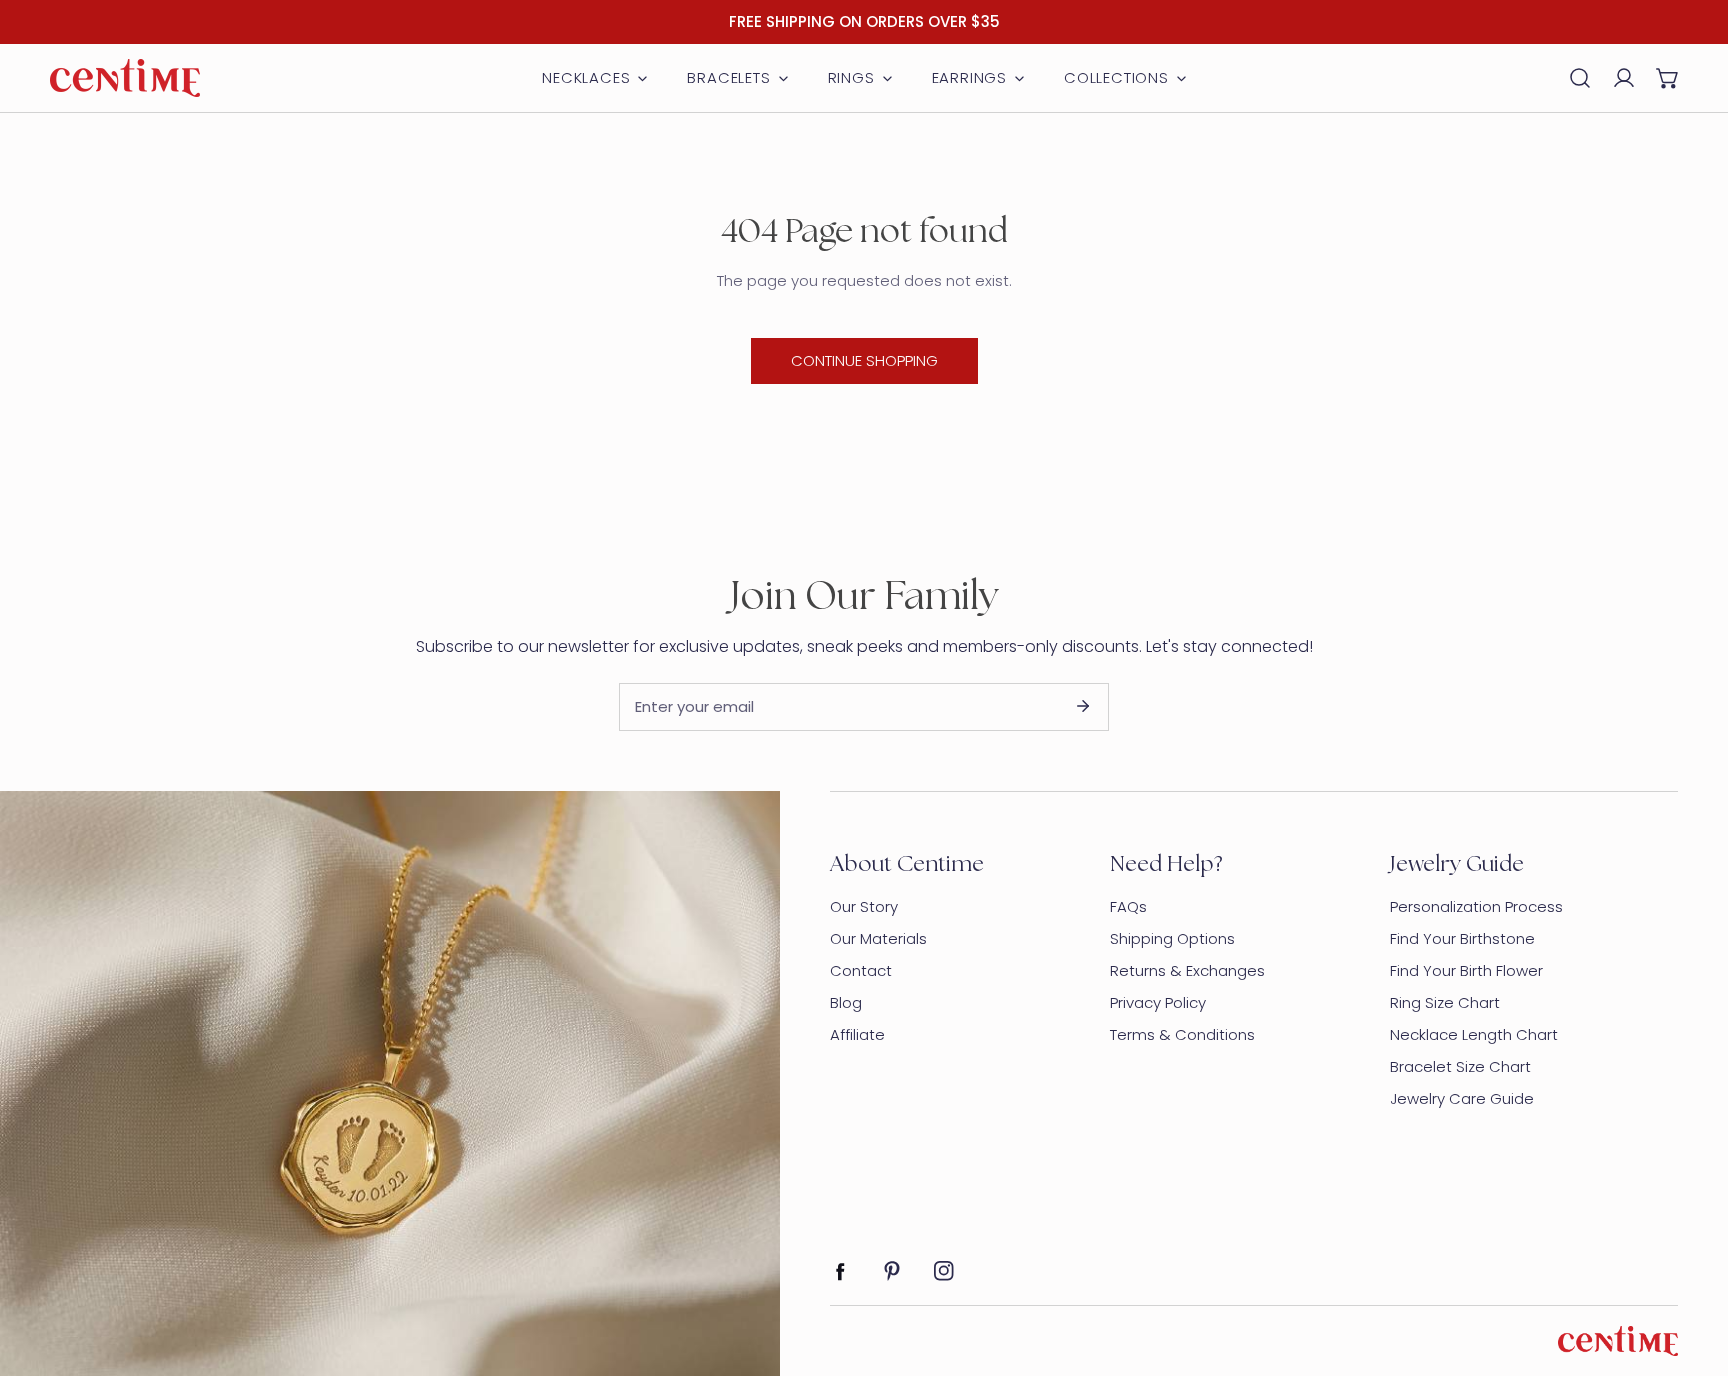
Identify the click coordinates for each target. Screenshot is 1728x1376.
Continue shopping (864, 360)
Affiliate (857, 1034)
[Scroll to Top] (1692, 1270)
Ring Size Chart (1445, 1002)
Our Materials (878, 938)
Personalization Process (1476, 906)
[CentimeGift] (125, 78)
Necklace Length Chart (1474, 1034)
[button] (1668, 78)
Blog (846, 1002)
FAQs (1128, 906)
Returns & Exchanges (1187, 970)
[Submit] (1083, 706)
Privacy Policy (1158, 1002)
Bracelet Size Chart (1460, 1066)
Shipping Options (1172, 938)
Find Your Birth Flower (1466, 970)
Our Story (864, 906)
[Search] (1580, 78)
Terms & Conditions (1182, 1034)
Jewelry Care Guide (1462, 1098)
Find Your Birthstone (1462, 938)
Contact (861, 970)
